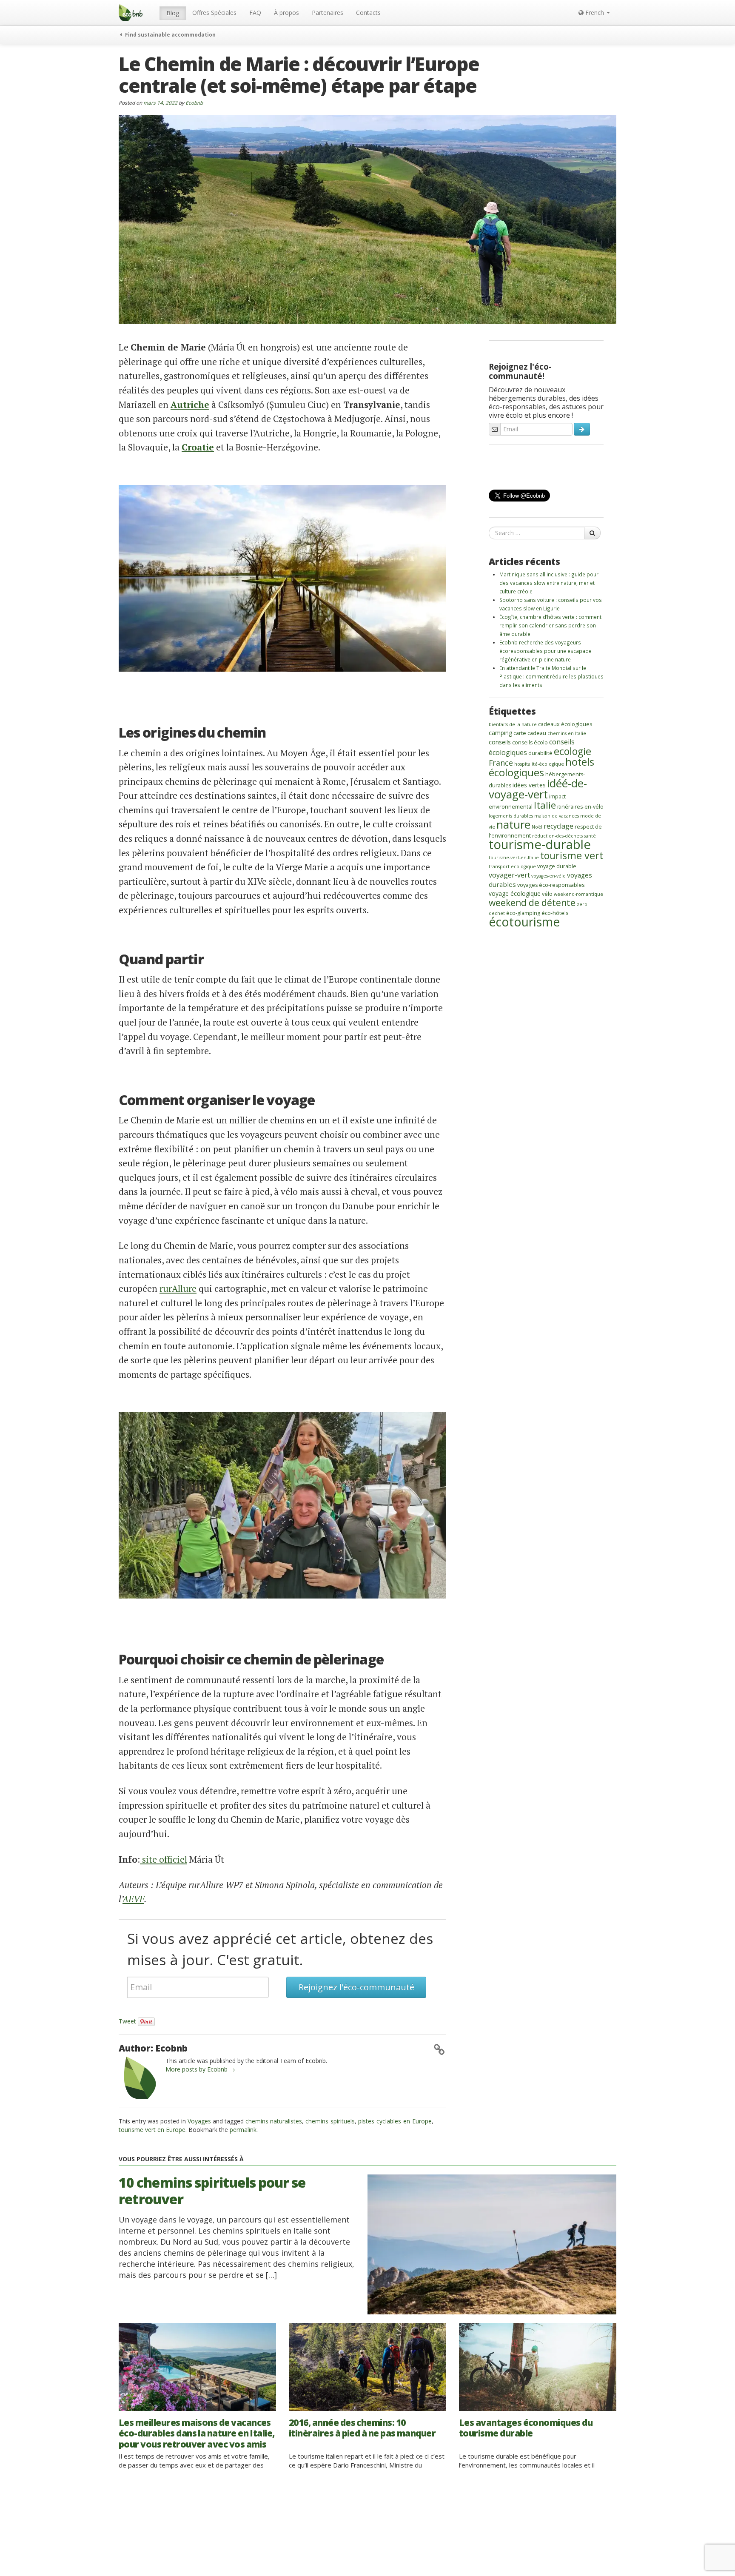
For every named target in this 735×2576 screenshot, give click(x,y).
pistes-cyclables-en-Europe (395, 2121)
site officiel (164, 1859)
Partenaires (328, 13)
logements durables (511, 816)
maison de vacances (557, 816)
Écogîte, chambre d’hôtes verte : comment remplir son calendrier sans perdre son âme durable (550, 625)
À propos (286, 13)
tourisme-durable (540, 844)
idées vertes (529, 785)
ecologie (573, 751)
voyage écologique (515, 893)
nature (513, 824)
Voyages (199, 2121)
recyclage (558, 826)
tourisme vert (572, 855)
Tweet (127, 2021)
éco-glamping (523, 913)
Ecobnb (194, 103)
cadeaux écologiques (565, 724)
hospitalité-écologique (539, 764)
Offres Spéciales (214, 13)
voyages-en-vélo (548, 876)
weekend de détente (532, 902)
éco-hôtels (555, 913)
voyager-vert (509, 875)
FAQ (255, 13)
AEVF (133, 1899)
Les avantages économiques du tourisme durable (526, 2428)
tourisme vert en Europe (152, 2130)
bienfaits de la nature (513, 724)
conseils (500, 742)
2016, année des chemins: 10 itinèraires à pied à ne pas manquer (362, 2428)
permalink (243, 2130)
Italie (545, 805)
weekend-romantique (578, 894)
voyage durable (557, 866)
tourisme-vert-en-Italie (514, 858)
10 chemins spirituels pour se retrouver (212, 2190)
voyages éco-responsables (551, 885)
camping (500, 733)
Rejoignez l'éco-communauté (356, 1987)
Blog (173, 13)
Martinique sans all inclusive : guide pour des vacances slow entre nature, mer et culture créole (549, 583)
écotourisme (524, 922)
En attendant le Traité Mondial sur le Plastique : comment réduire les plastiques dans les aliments (551, 676)
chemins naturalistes (274, 2121)
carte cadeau (530, 733)
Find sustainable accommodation (170, 34)
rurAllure (178, 1288)
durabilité (540, 753)
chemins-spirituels (330, 2121)
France (501, 763)
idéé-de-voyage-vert (538, 789)
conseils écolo (530, 742)
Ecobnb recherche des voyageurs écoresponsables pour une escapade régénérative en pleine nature (546, 651)
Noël (537, 827)
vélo (547, 894)
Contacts (368, 13)
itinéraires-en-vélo (580, 807)
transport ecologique (512, 866)
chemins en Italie (567, 733)
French (595, 13)
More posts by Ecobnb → (200, 2069)
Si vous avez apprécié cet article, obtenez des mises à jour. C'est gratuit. (280, 1949)
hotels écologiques (541, 767)
